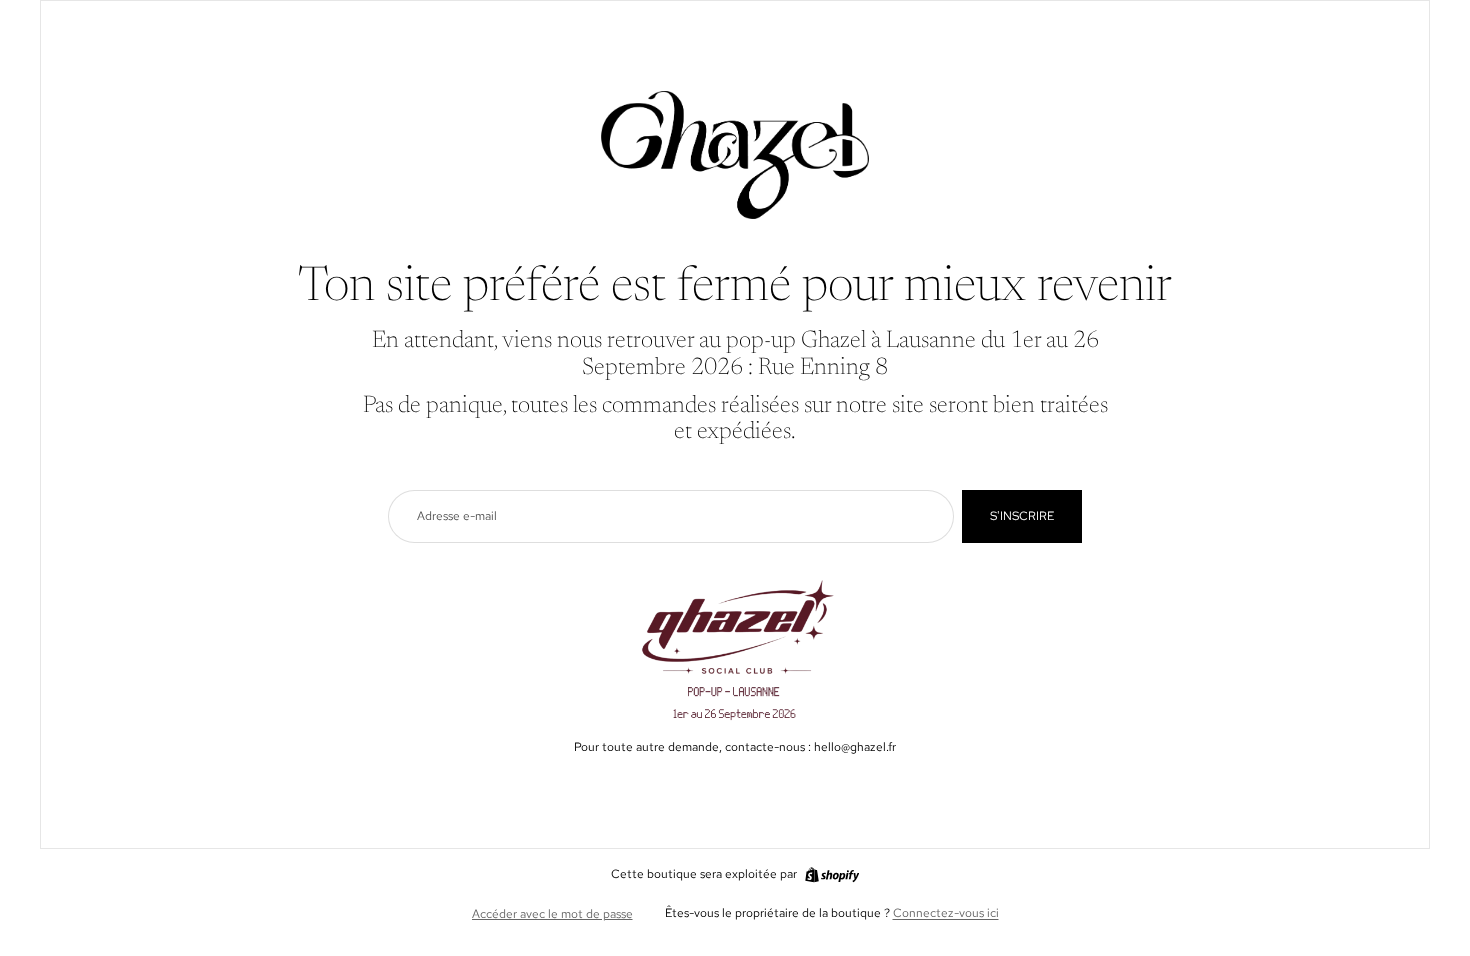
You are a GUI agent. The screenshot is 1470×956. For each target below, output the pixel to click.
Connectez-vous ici (946, 913)
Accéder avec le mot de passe (552, 914)
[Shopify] (832, 875)
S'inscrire (1022, 516)
